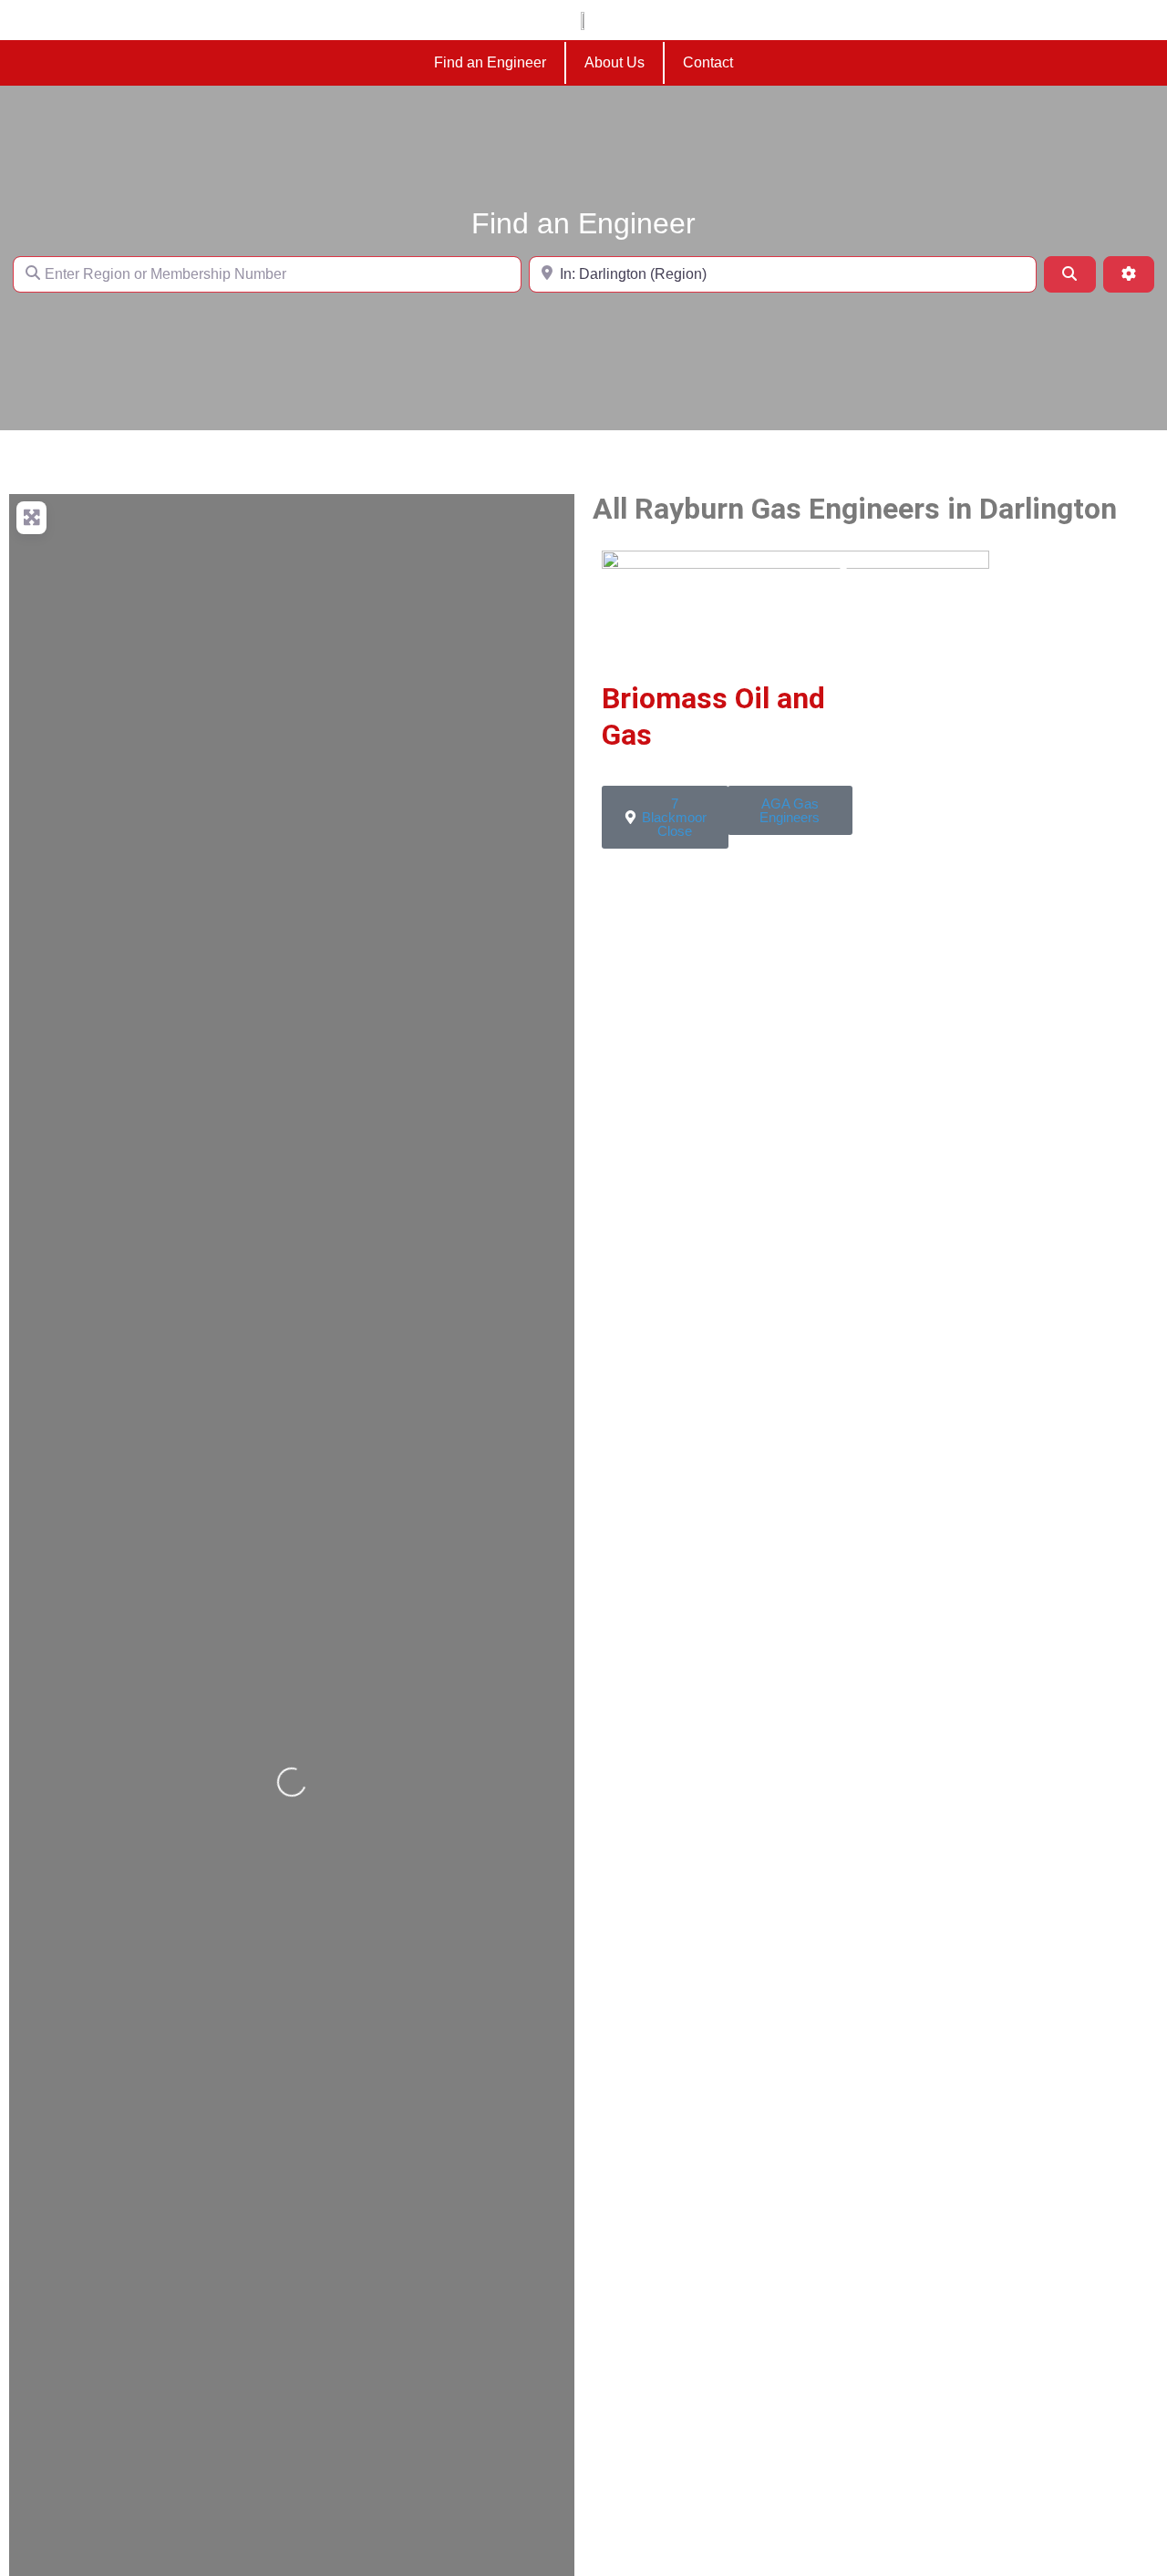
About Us (614, 62)
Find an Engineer (490, 62)
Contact (708, 62)
